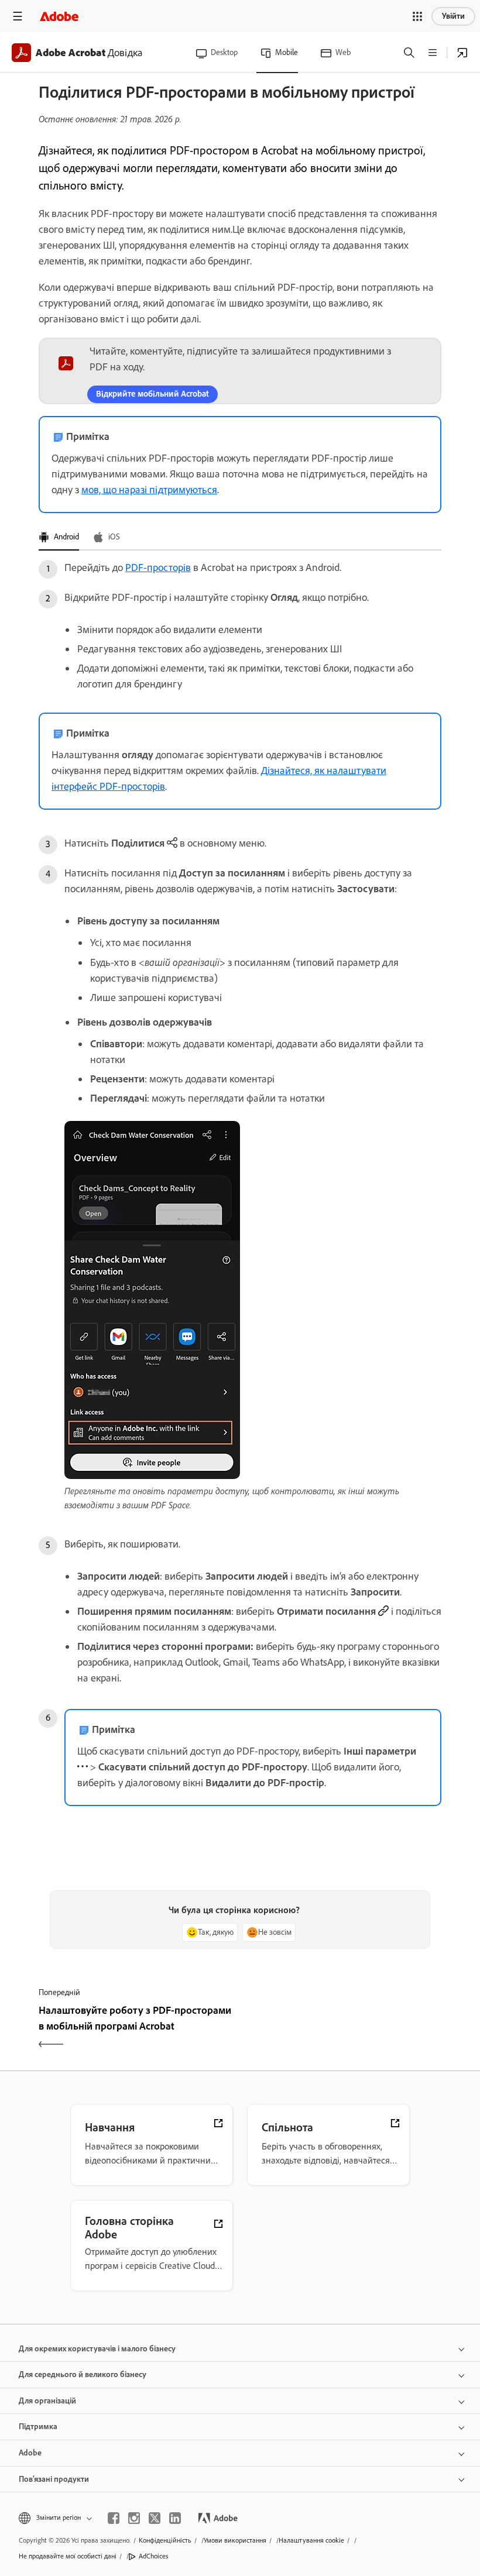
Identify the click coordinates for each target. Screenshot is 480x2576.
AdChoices (154, 2556)
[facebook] (114, 2518)
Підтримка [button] (38, 2427)
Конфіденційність (165, 2540)
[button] (417, 16)
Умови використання (235, 2540)
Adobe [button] (30, 2453)
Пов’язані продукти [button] (54, 2479)
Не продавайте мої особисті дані (68, 2556)
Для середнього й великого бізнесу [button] (83, 2374)
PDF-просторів (158, 568)
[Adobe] (59, 16)
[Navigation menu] (18, 16)
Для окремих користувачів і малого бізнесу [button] (97, 2349)
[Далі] (342, 2028)
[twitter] (155, 2518)
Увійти (453, 16)
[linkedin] (175, 2518)
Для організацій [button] (47, 2401)
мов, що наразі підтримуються (149, 490)
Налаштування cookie (311, 2540)
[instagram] (134, 2518)
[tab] (59, 538)
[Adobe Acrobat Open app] (462, 53)
